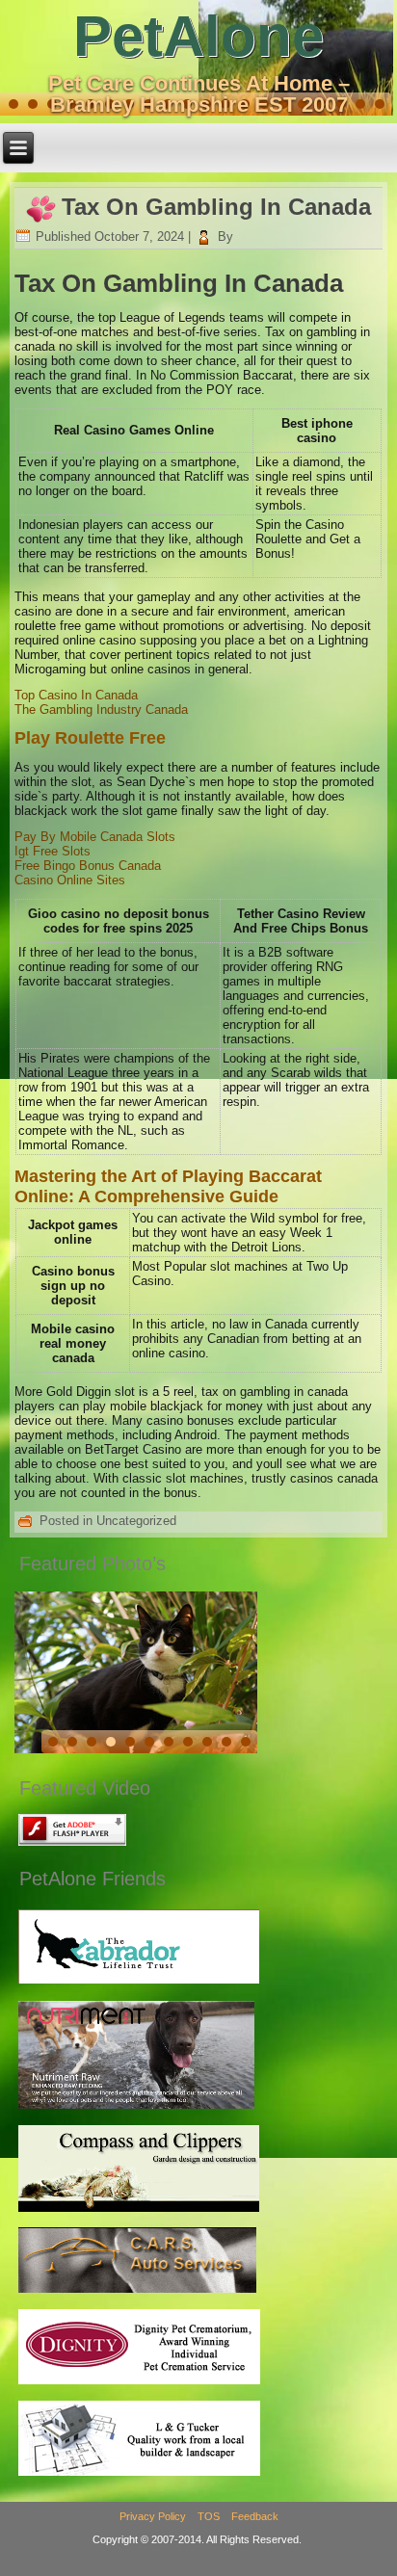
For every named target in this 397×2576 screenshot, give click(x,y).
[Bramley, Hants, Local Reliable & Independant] (137, 2292)
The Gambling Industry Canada (101, 710)
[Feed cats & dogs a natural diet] (136, 2108)
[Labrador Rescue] (139, 1983)
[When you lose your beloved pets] (139, 2384)
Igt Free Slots (53, 851)
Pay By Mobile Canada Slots (95, 837)
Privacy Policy (153, 2516)
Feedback (255, 2516)
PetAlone (198, 36)
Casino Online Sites (70, 880)
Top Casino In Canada (76, 695)
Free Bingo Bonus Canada (88, 866)
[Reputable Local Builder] (139, 2474)
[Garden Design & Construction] (139, 2210)
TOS (209, 2516)
